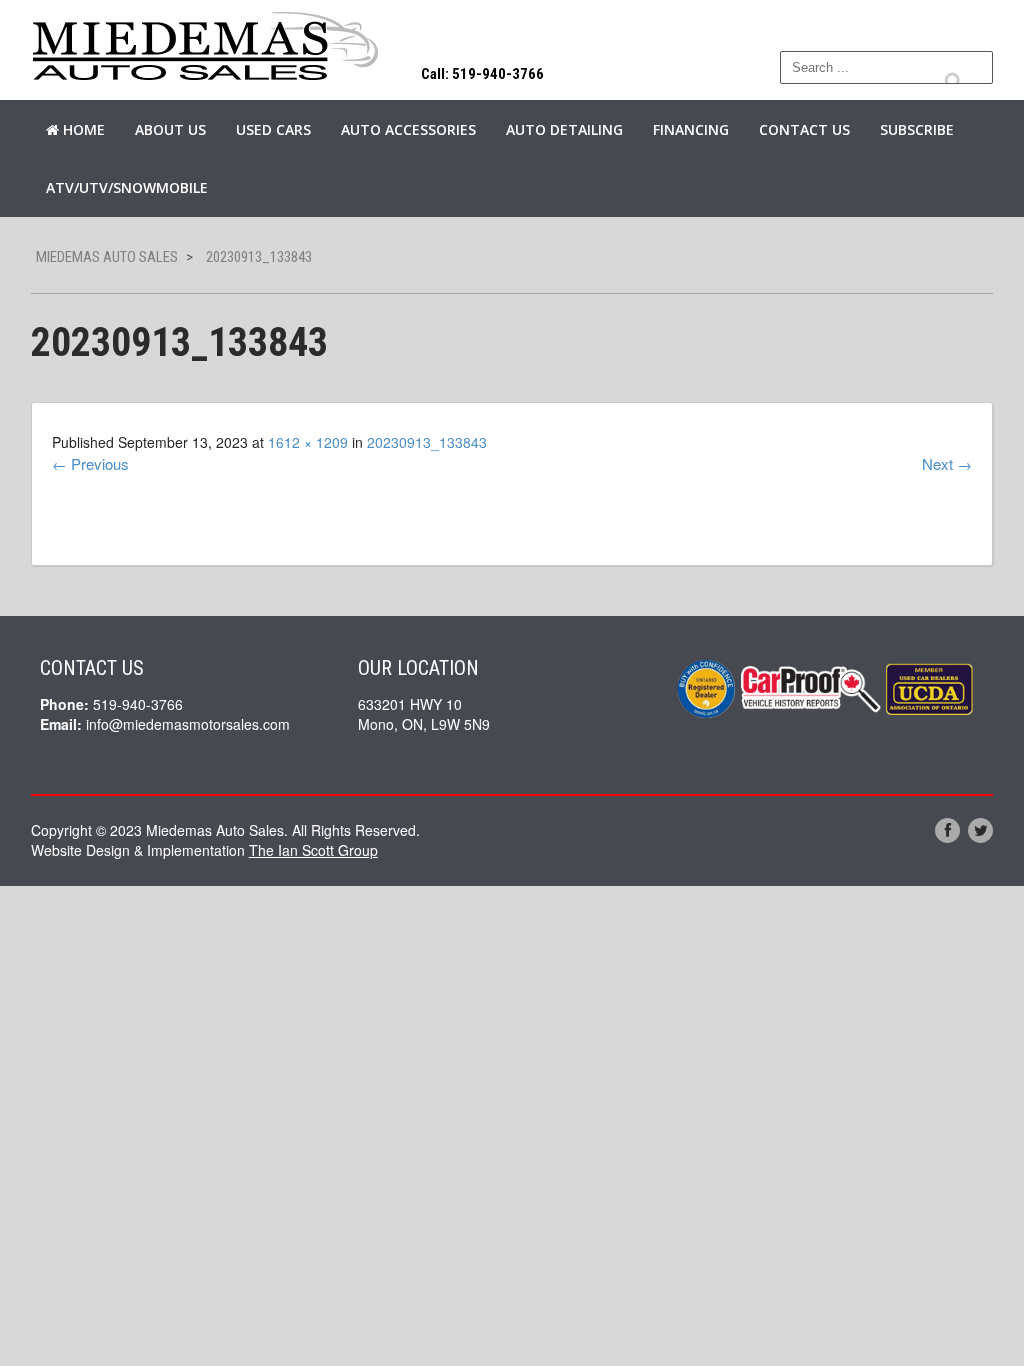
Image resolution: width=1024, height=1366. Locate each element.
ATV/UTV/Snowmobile (127, 187)
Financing (691, 129)
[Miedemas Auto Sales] (206, 47)
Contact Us (804, 129)
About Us (170, 129)
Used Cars (273, 129)
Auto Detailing (564, 129)
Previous (90, 463)
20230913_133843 (427, 442)
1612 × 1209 (308, 442)
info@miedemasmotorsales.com (188, 724)
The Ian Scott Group (313, 850)
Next (947, 463)
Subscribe (917, 129)
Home (82, 129)
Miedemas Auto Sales (107, 257)
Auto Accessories (408, 129)
